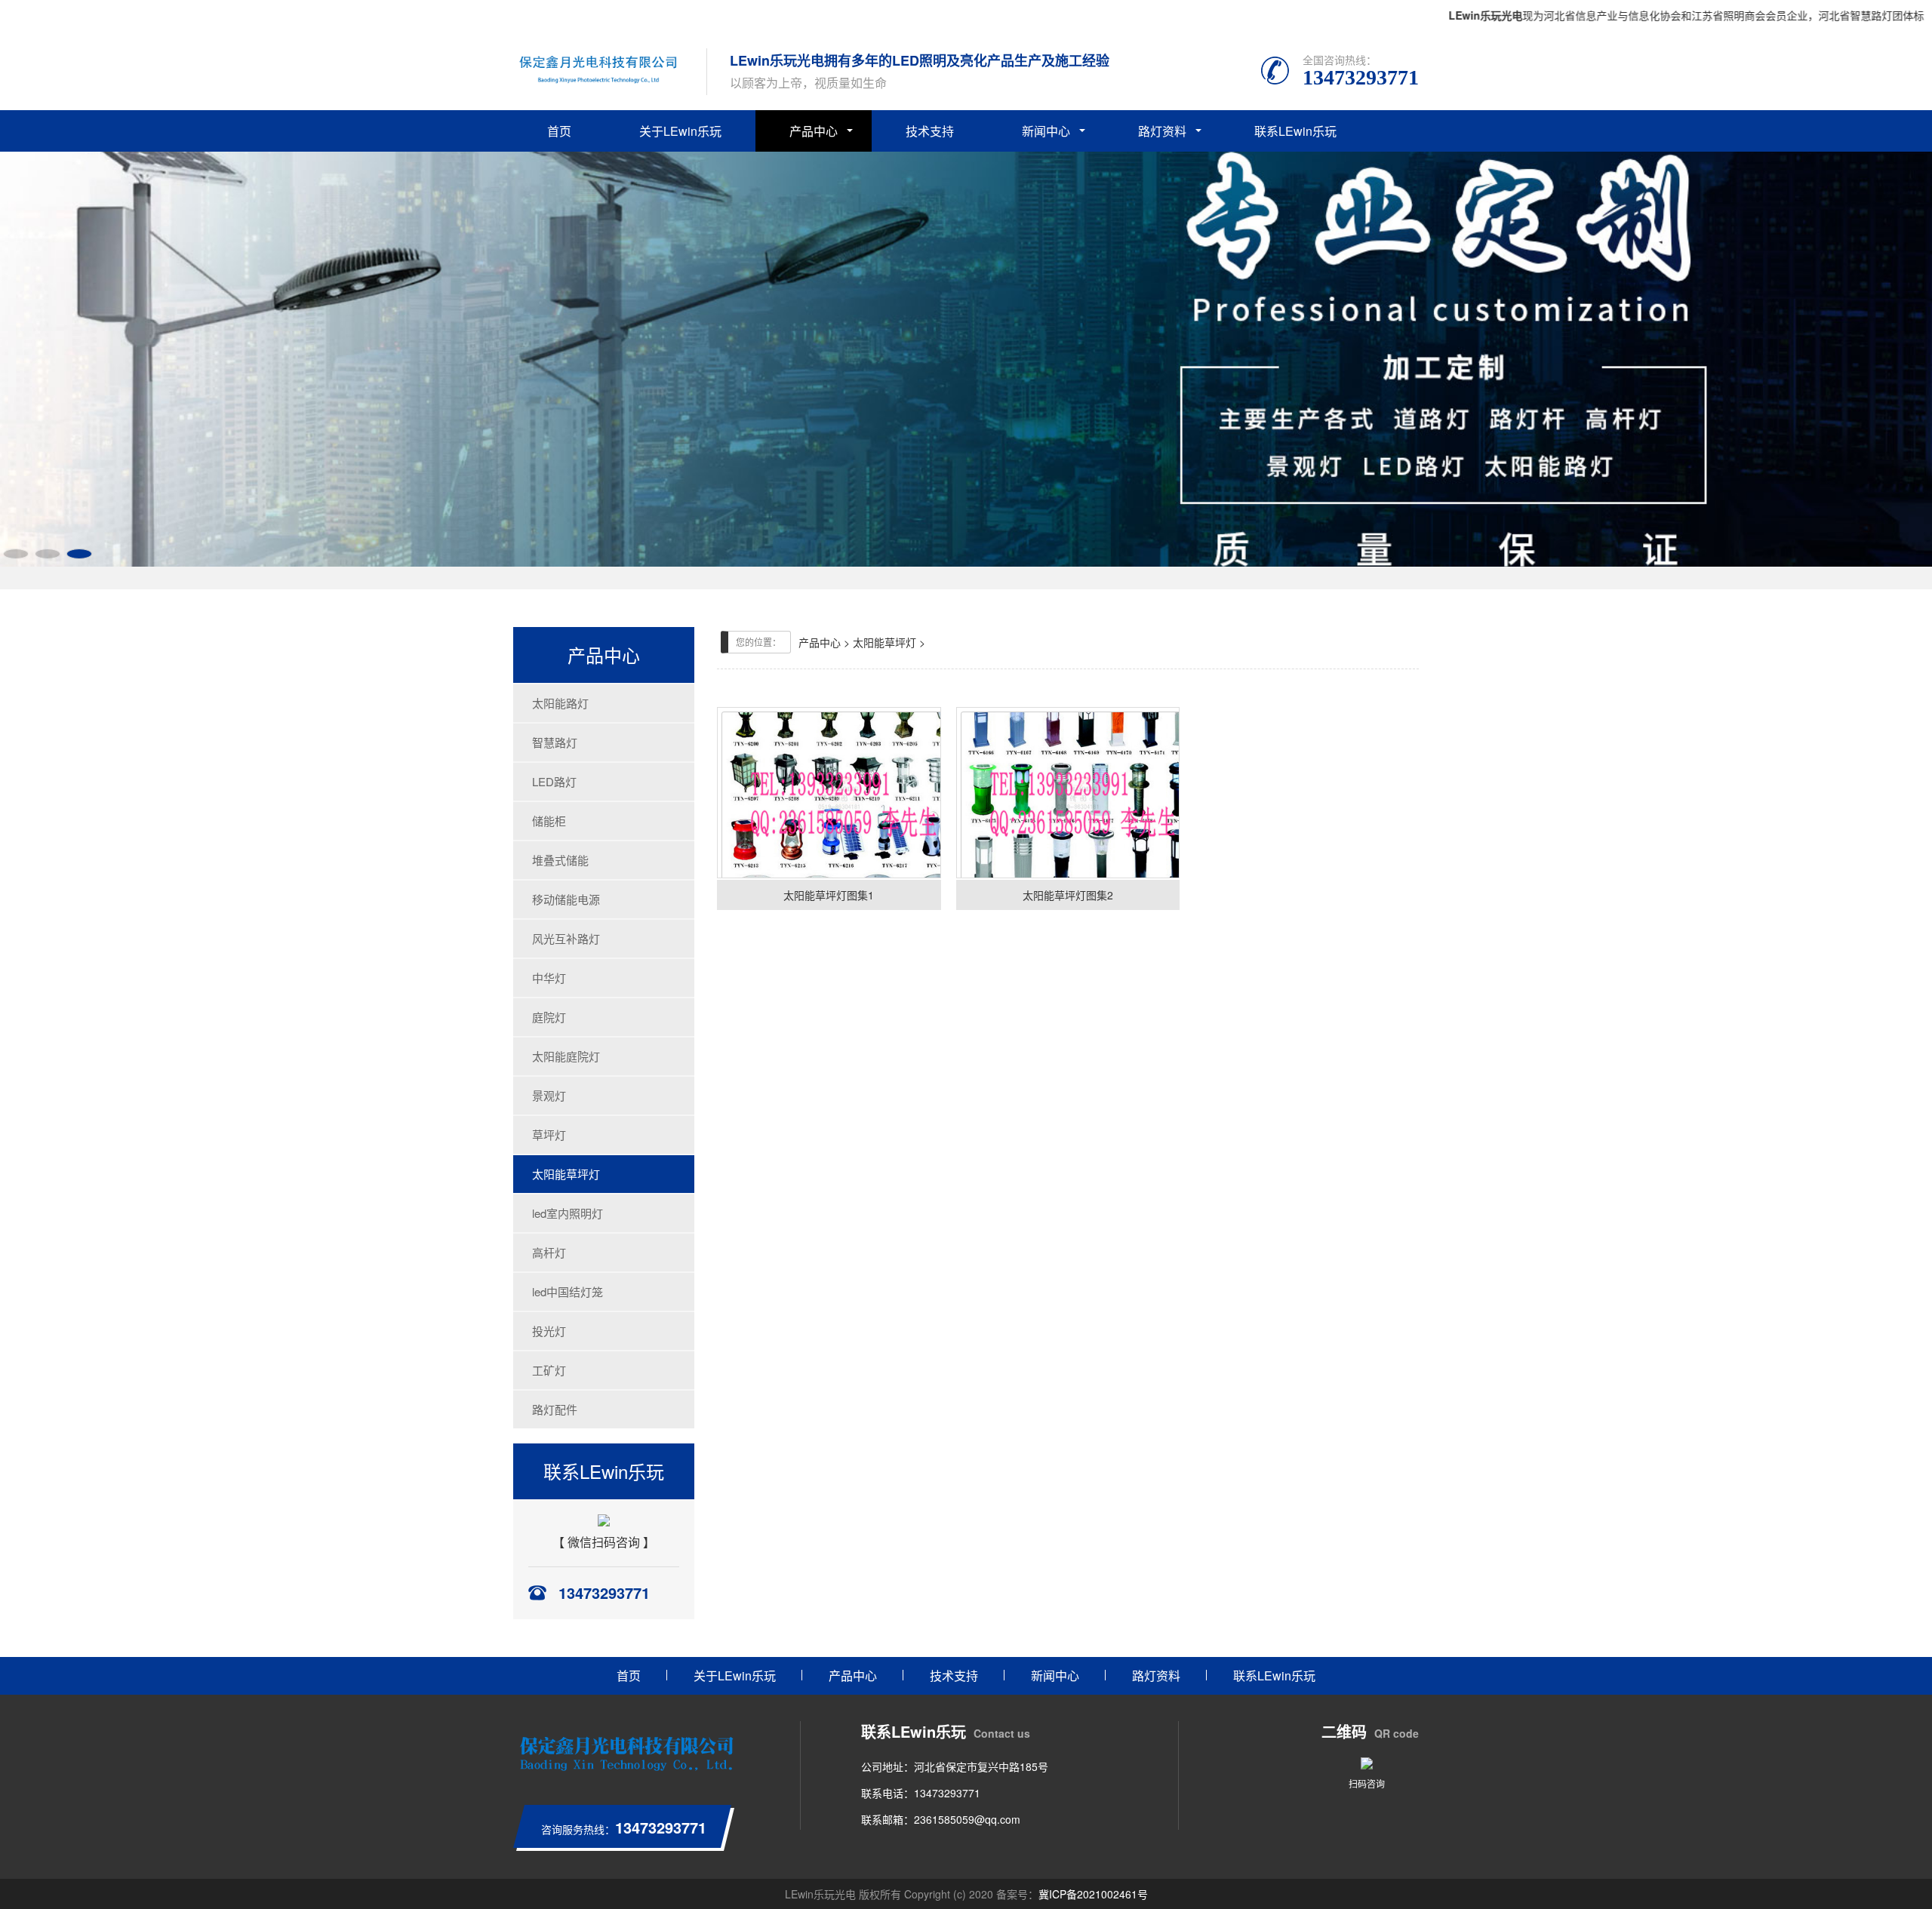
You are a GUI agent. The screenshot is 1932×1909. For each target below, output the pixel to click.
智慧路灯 (555, 742)
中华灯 (549, 978)
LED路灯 (554, 781)
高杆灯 (549, 1252)
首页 (559, 131)
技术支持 (930, 131)
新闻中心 (1046, 131)
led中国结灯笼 (568, 1291)
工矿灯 (549, 1370)
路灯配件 (555, 1409)
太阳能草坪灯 (566, 1174)
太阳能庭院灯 (566, 1056)
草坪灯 (549, 1134)
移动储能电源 (566, 899)
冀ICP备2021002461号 (1093, 1894)
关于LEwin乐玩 (680, 131)
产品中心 (814, 131)
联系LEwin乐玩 (1295, 131)
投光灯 (549, 1331)
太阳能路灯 (560, 703)
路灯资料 (1162, 131)
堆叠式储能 (560, 860)
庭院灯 (549, 1017)
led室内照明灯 (568, 1213)
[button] (16, 554)
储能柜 (549, 821)
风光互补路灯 (566, 938)
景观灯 (549, 1095)
